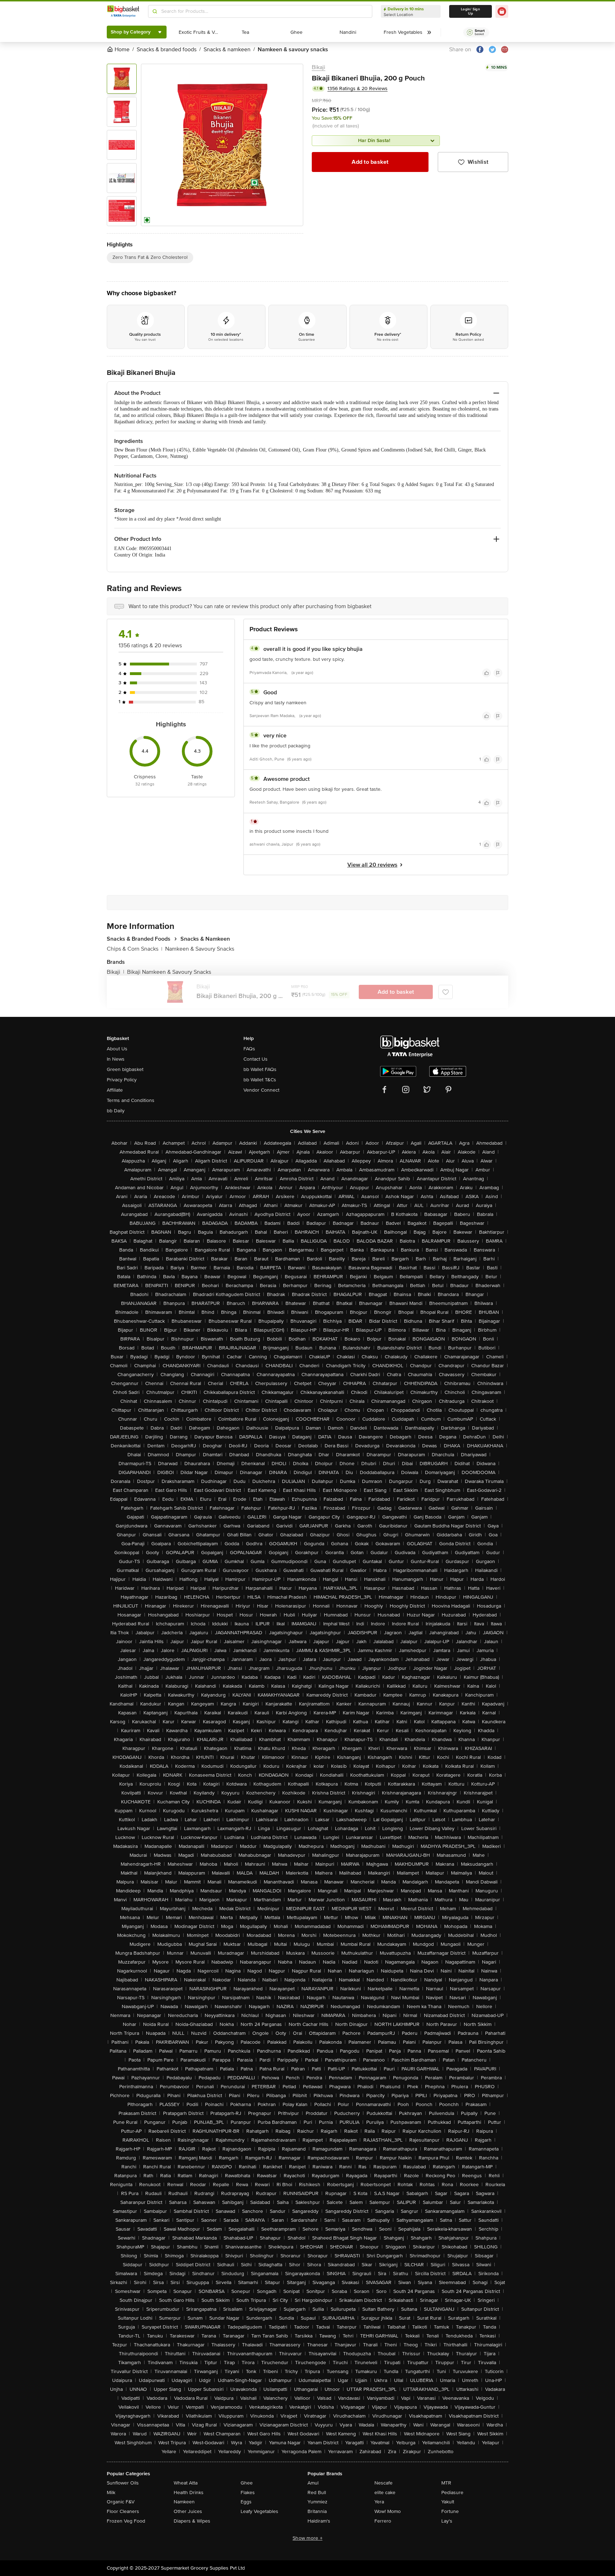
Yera (379, 2502)
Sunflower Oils (123, 2483)
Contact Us (256, 1059)
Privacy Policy (122, 1080)
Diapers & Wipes (192, 2521)
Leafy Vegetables (259, 2511)
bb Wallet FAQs (260, 1069)
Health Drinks (189, 2493)
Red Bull (317, 2493)
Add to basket (370, 162)
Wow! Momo (388, 2511)
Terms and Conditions (131, 1100)
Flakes (248, 2493)
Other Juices (188, 2511)
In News (116, 1059)
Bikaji (319, 67)
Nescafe (383, 2483)
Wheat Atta (186, 2483)
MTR (446, 2483)
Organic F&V (121, 2502)
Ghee (247, 2483)
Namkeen (184, 2502)
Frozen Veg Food (126, 2521)
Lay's (447, 2521)
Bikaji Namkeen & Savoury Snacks (169, 972)
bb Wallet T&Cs (260, 1080)
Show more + (307, 2538)
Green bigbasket (125, 1069)
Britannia (317, 2511)
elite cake (385, 2493)
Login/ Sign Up (471, 11)
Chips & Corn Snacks (135, 949)
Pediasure (452, 2493)
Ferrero (383, 2521)
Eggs (246, 2502)
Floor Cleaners (123, 2511)
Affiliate (115, 1090)
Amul (313, 2483)
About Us (117, 1049)
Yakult (448, 2502)
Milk (111, 2493)
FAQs (249, 1049)
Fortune (450, 2511)
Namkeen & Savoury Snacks (200, 949)
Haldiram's (319, 2521)
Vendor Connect (261, 1090)
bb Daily (116, 1111)
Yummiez (317, 2502)
